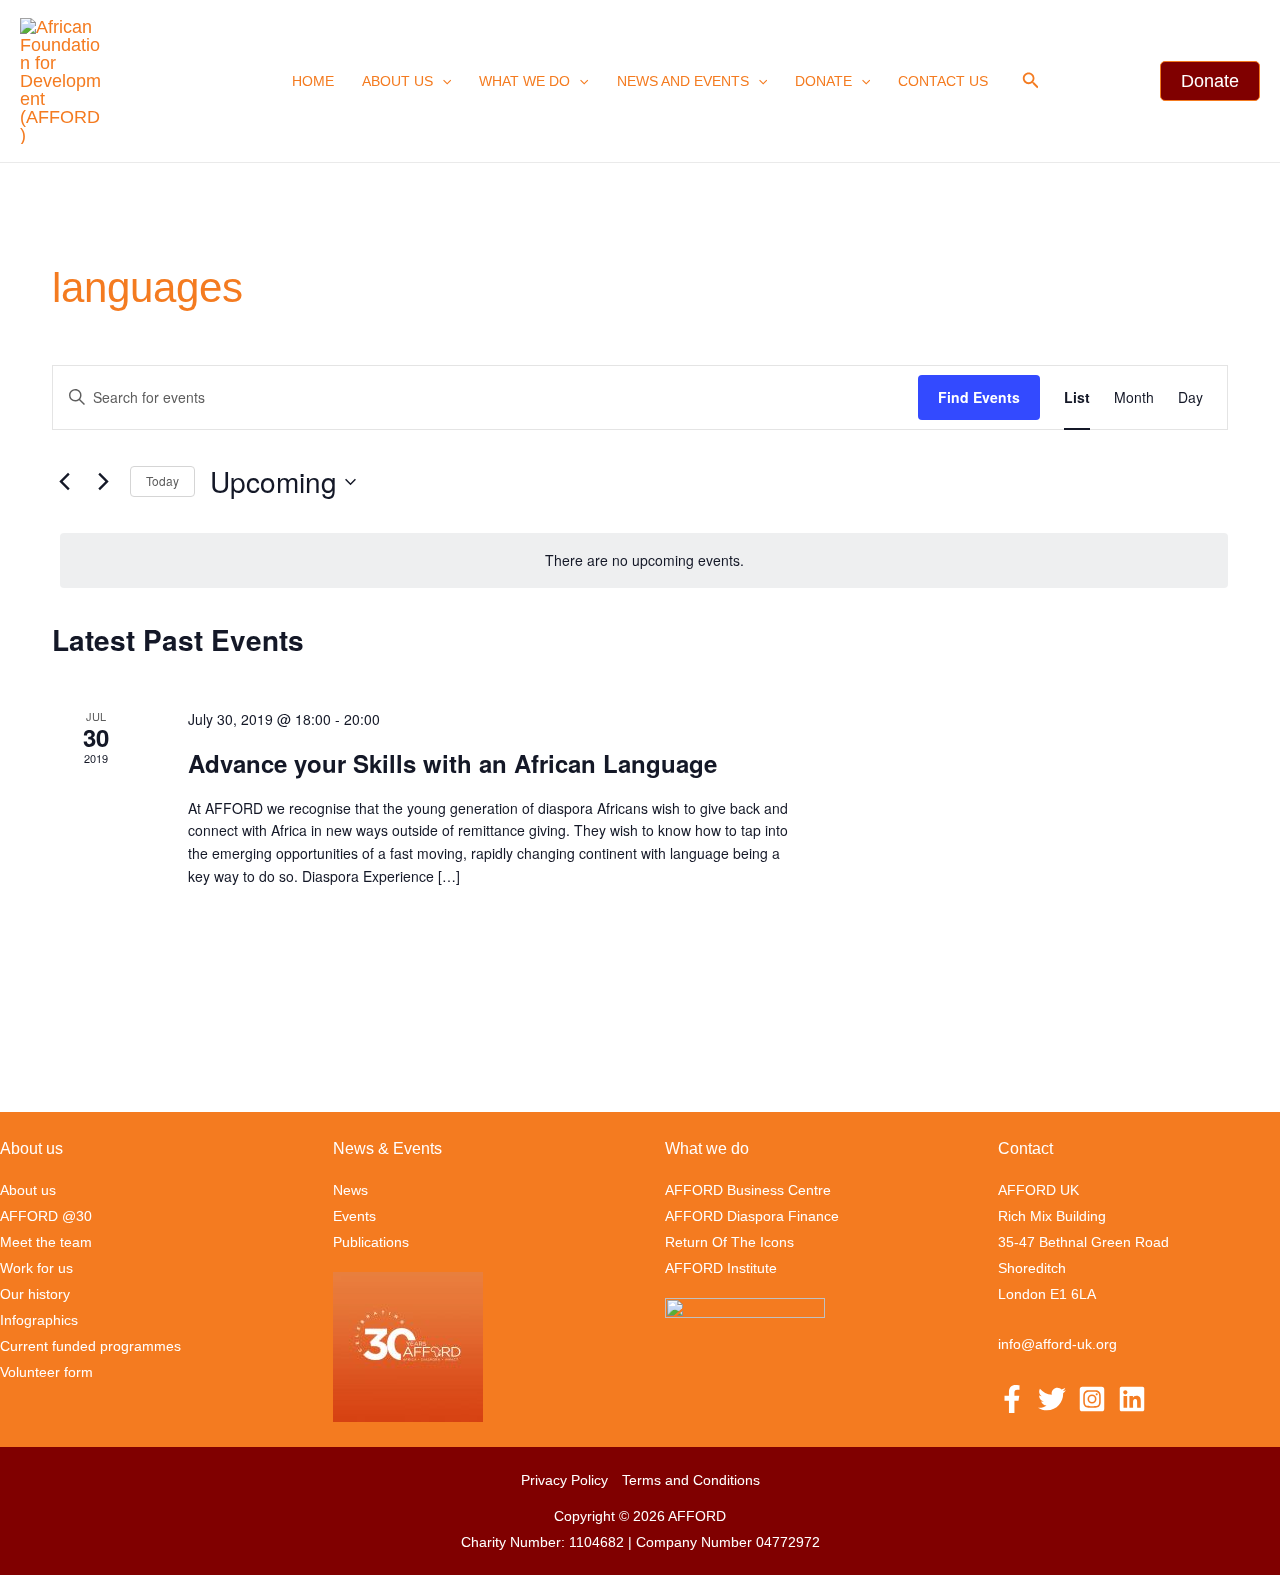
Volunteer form (46, 1372)
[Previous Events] (64, 482)
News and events (683, 81)
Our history (35, 1294)
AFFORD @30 (46, 1216)
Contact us (943, 81)
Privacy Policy (564, 1480)
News (350, 1190)
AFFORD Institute (721, 1268)
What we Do (524, 81)
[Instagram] (1092, 1399)
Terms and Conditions (691, 1480)
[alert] (644, 560)
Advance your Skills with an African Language (452, 763)
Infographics (39, 1320)
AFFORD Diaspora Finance (752, 1216)
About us (397, 81)
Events (354, 1216)
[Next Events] (103, 482)
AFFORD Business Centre (748, 1190)
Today (162, 480)
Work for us (36, 1268)
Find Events (979, 397)
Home (313, 81)
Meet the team (46, 1242)
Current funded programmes (90, 1346)
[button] (442, 81)
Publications (371, 1242)
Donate (823, 81)
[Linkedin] (1132, 1399)
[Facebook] (1012, 1399)
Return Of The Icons (729, 1242)
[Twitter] (1052, 1399)
